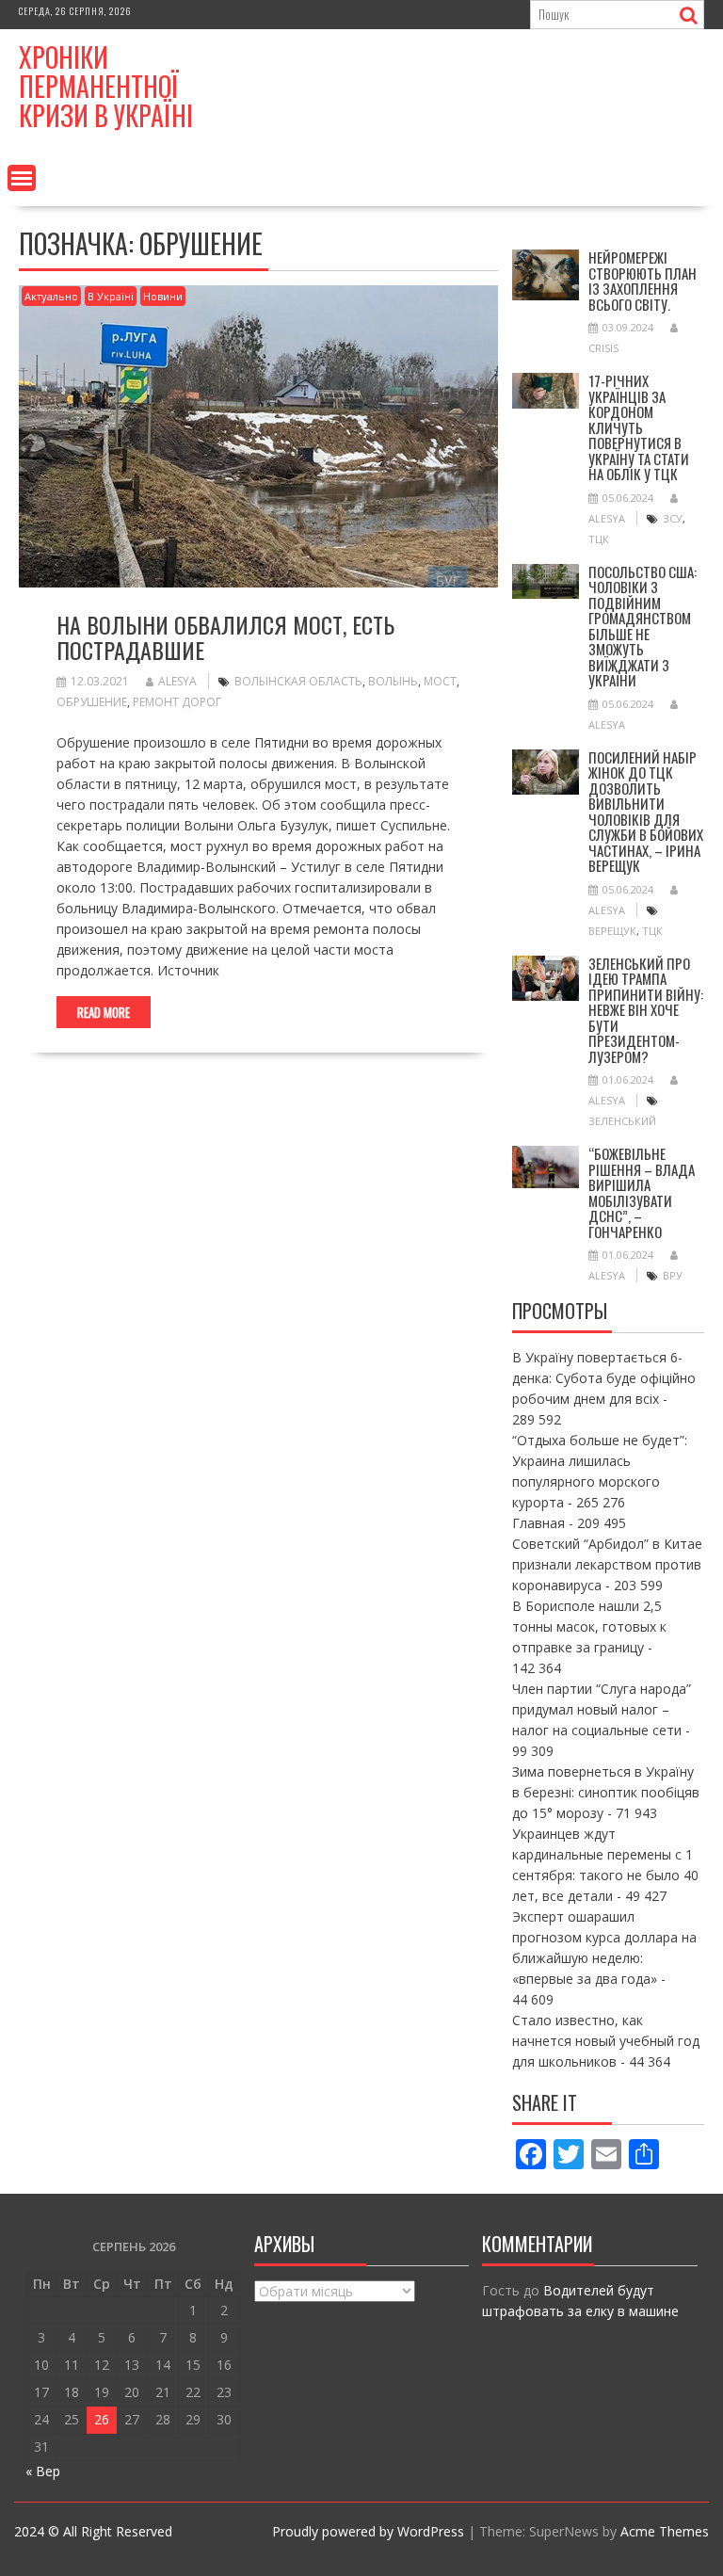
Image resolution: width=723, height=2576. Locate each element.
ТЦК (599, 539)
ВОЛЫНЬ (393, 681)
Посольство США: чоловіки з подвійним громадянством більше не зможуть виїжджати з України (643, 626)
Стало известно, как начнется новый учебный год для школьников (606, 2041)
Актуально (51, 296)
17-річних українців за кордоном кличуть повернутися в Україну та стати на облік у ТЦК (639, 427)
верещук (612, 931)
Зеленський (622, 1121)
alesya (177, 681)
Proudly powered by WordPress (368, 2531)
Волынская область (298, 681)
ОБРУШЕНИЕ (92, 702)
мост (440, 681)
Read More (104, 1012)
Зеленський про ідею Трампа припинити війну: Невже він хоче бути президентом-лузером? (646, 1010)
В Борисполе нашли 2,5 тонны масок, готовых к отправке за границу (589, 1626)
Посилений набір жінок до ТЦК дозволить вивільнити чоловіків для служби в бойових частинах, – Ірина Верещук (646, 812)
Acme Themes (665, 2531)
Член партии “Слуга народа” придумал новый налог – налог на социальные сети (602, 1709)
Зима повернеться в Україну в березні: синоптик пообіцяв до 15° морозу (606, 1792)
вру (673, 1275)
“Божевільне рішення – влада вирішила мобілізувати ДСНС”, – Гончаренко (642, 1192)
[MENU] (22, 178)
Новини (163, 296)
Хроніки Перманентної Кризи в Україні (106, 86)
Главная (538, 1523)
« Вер (43, 2471)
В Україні (111, 296)
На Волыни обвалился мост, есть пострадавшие (225, 636)
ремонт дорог (177, 702)
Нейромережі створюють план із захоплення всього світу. (643, 281)
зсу (673, 518)
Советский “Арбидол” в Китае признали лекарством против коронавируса (607, 1564)
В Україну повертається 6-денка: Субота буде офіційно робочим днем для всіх (604, 1378)
